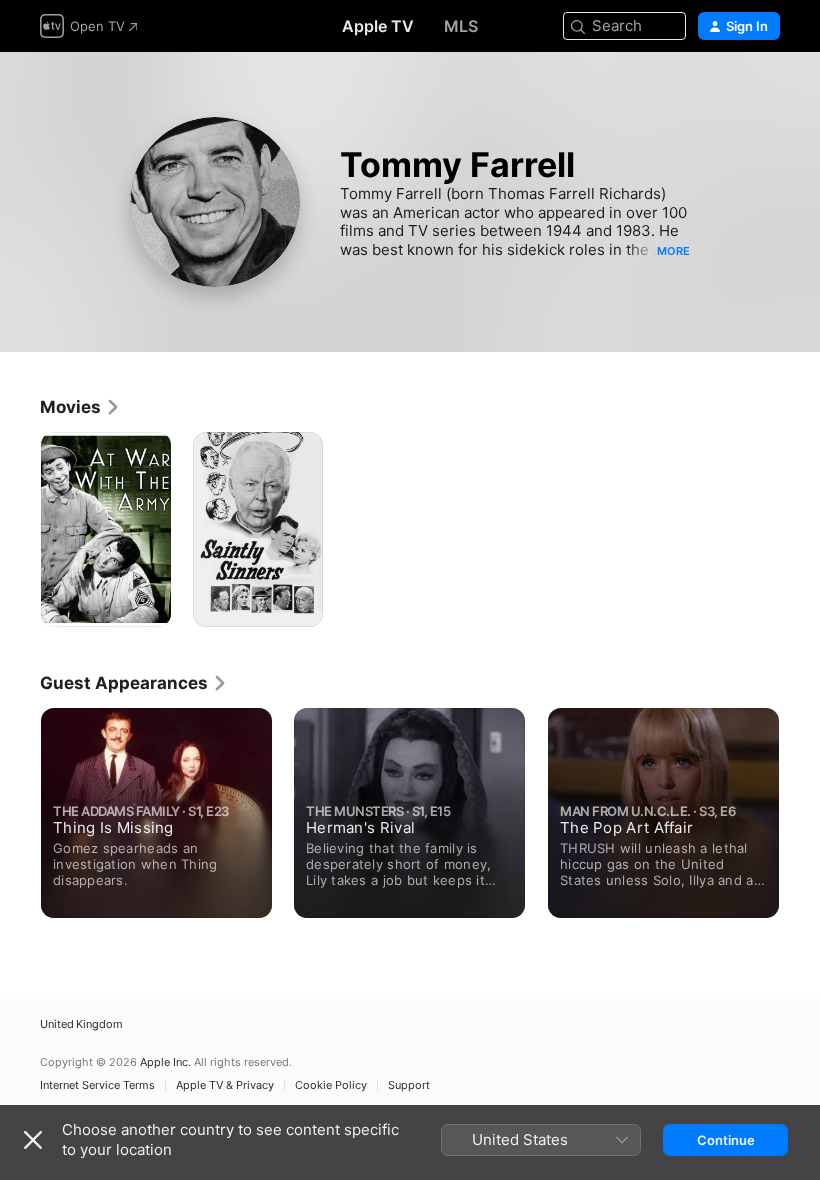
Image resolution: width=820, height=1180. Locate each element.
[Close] (33, 1140)
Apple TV (378, 26)
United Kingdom (81, 1024)
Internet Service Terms (97, 1085)
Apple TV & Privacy (225, 1085)
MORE (673, 251)
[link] (80, 407)
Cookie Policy (331, 1085)
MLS (461, 26)
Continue (726, 1140)
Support (409, 1085)
